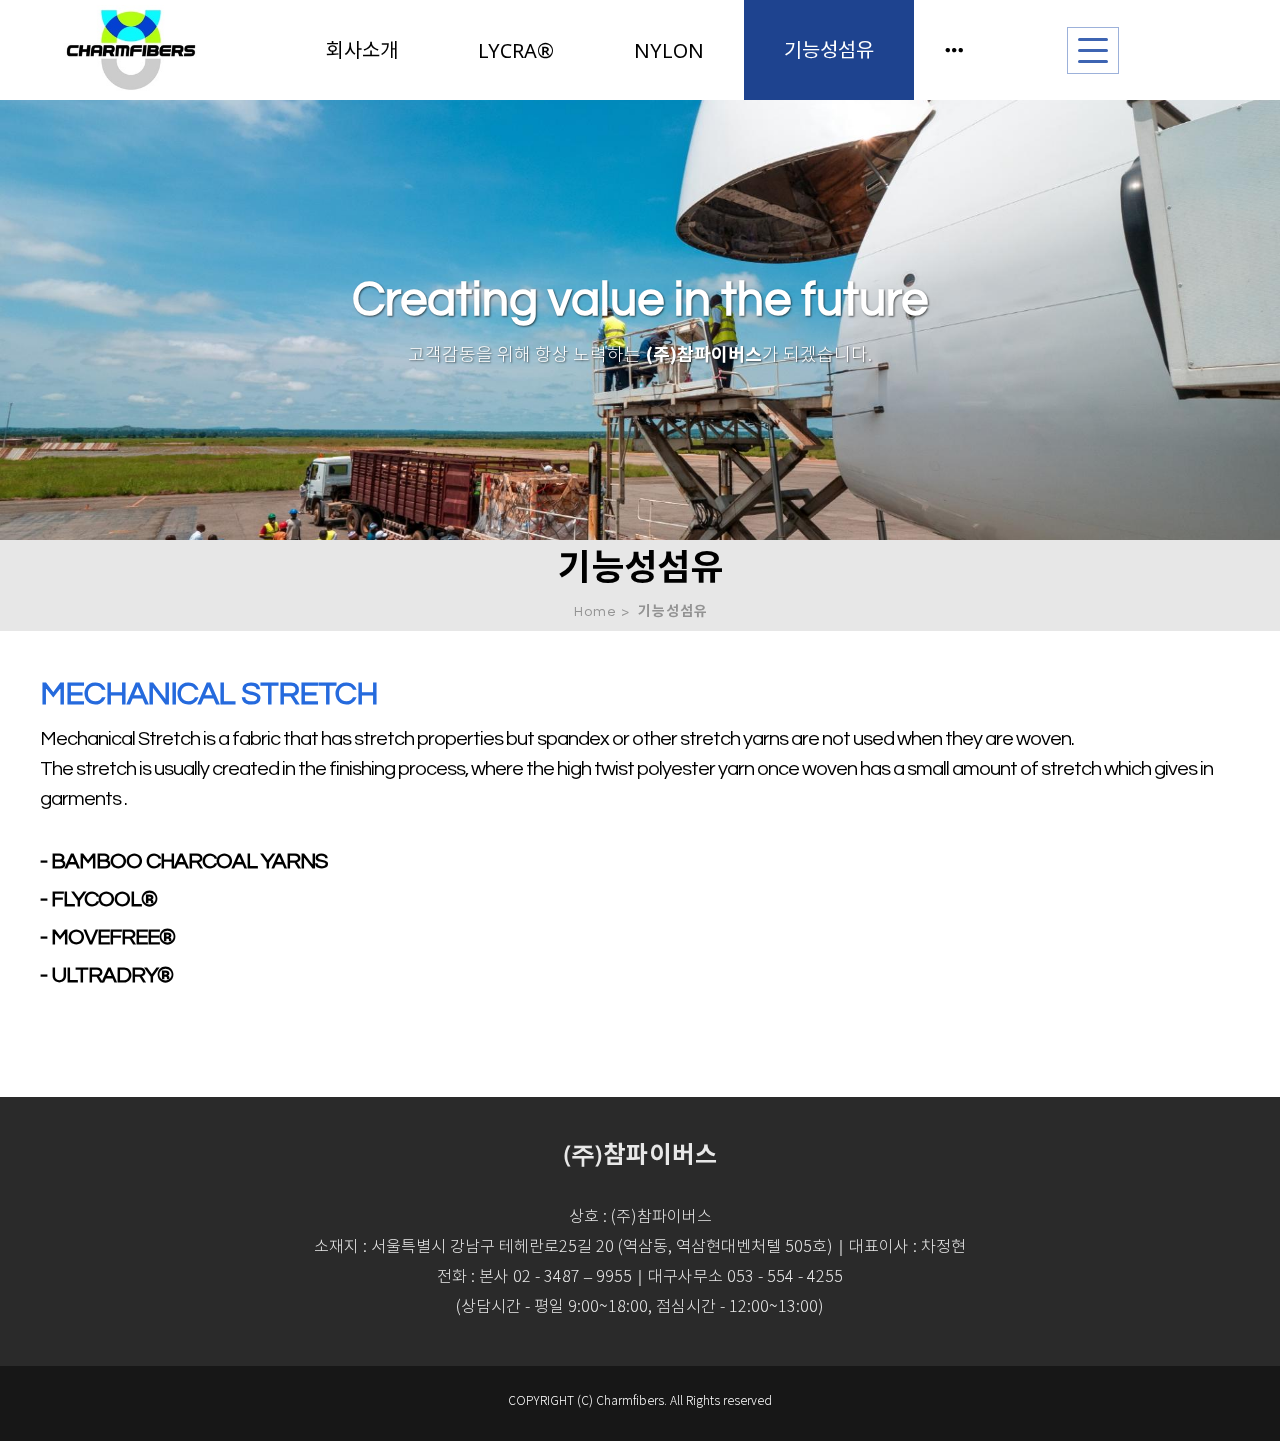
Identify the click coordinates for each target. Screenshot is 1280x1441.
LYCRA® (516, 50)
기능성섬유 (829, 49)
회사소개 (362, 49)
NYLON (669, 50)
